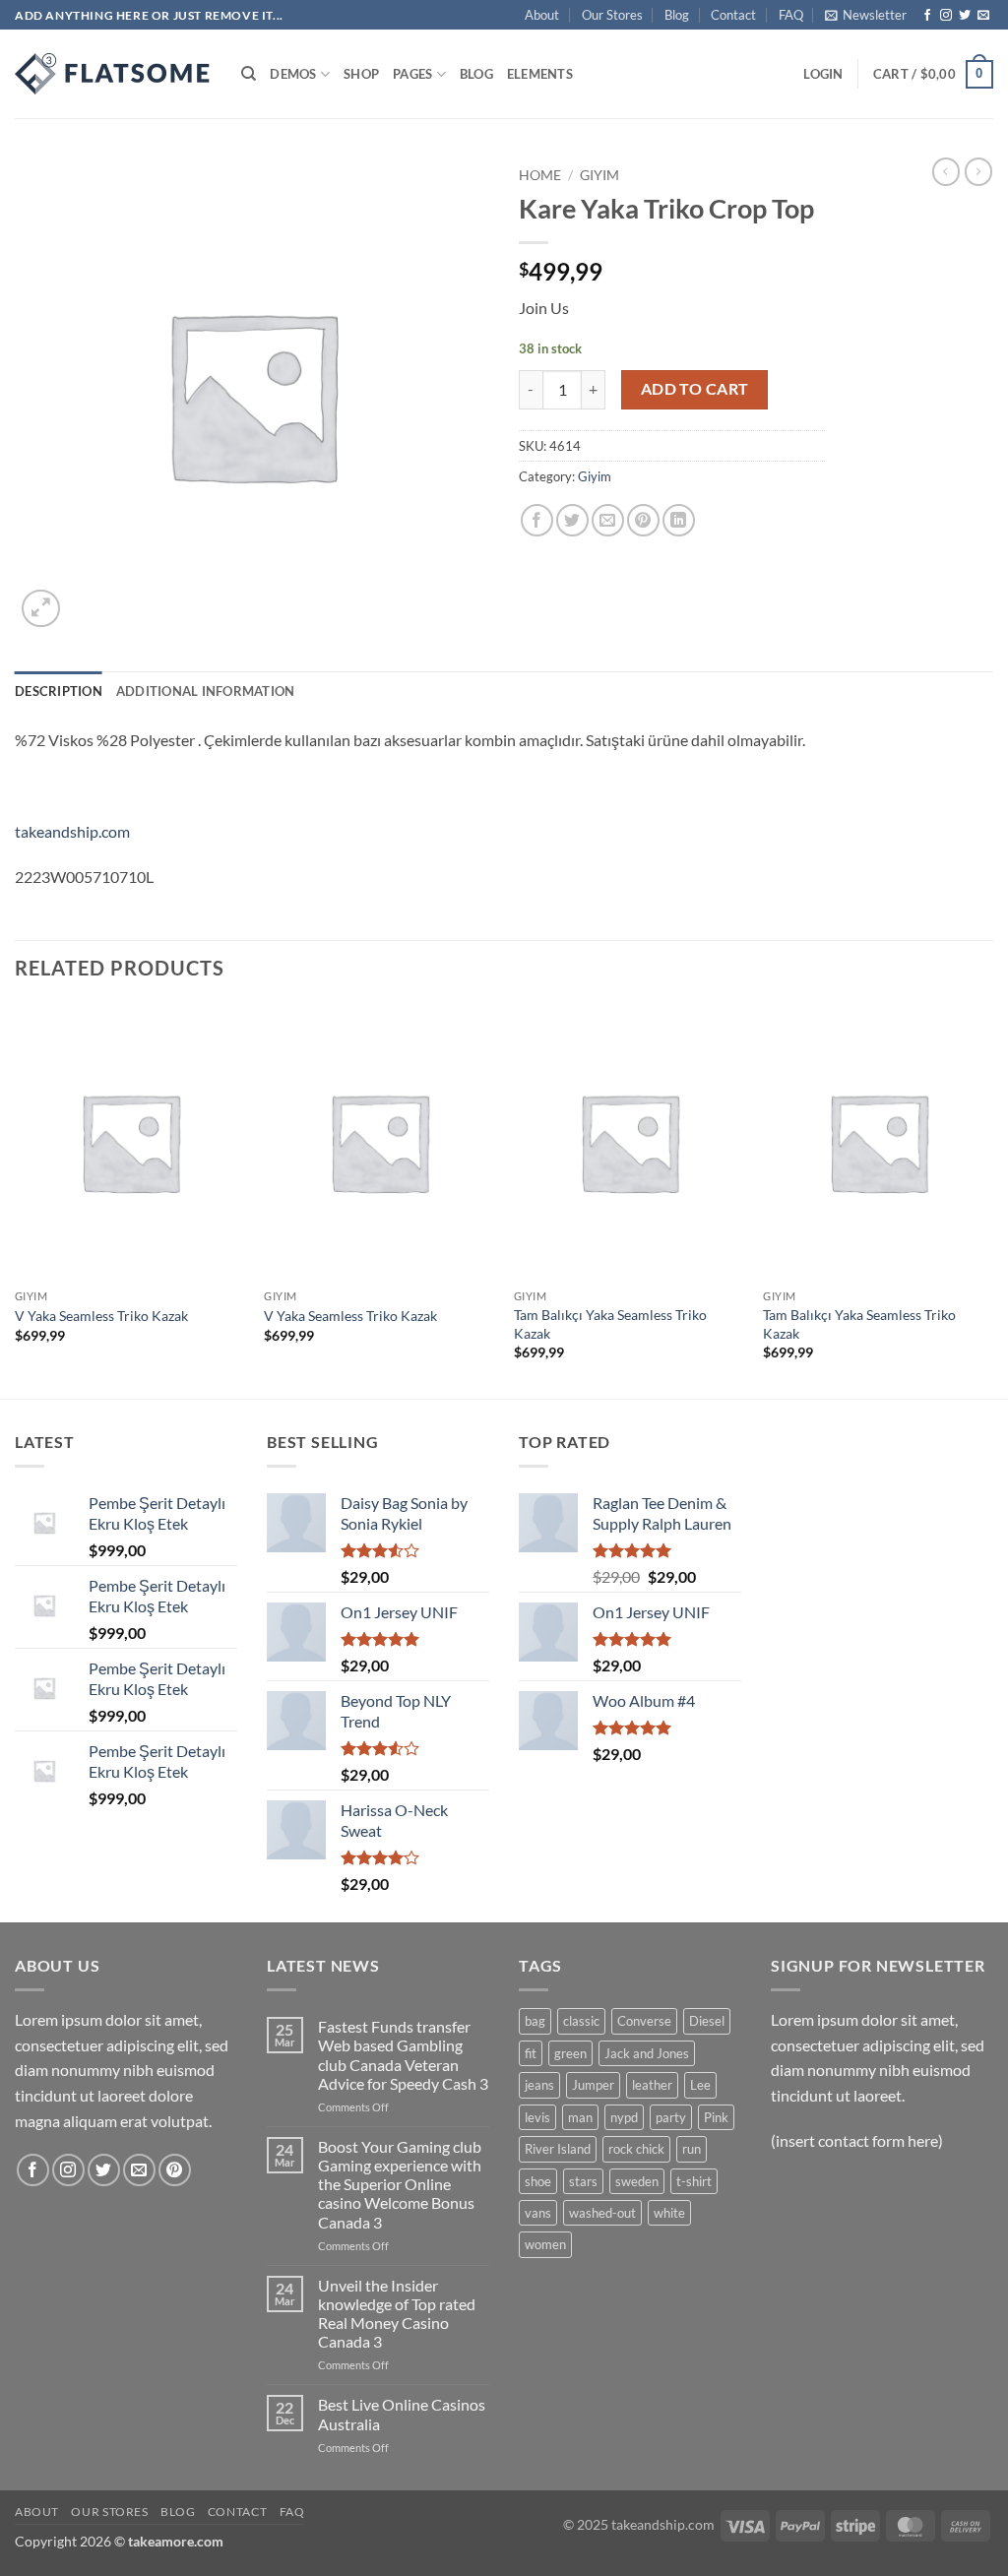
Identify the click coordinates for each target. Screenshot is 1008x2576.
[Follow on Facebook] (927, 16)
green (570, 2053)
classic (581, 2021)
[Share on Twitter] (572, 520)
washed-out (602, 2213)
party (671, 2117)
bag (535, 2021)
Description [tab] (59, 691)
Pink (716, 2117)
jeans (539, 2085)
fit (531, 2053)
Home (540, 175)
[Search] (249, 74)
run (692, 2149)
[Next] (992, 1200)
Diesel (707, 2021)
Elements (540, 74)
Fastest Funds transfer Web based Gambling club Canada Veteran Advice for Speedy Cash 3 (403, 2055)
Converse (644, 2021)
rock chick (636, 2149)
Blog (677, 15)
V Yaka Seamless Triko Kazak (101, 1316)
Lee (700, 2085)
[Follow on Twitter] (965, 16)
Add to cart (695, 389)
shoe (538, 2181)
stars (583, 2181)
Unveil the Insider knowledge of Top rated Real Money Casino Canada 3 (397, 2314)
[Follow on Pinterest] (175, 2170)
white (669, 2213)
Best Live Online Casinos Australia (402, 2414)
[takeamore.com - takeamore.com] (113, 74)
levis (537, 2117)
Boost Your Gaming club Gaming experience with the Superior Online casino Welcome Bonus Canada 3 (400, 2184)
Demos (293, 74)
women (545, 2244)
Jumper (593, 2085)
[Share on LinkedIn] (679, 520)
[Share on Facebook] (537, 520)
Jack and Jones (647, 2053)
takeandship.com (72, 831)
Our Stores (612, 15)
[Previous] (16, 1200)
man (580, 2117)
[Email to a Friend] (608, 520)
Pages (412, 74)
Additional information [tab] (206, 691)
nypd (624, 2117)
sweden (637, 2181)
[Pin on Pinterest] (643, 520)
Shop (361, 74)
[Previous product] (978, 171)
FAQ (791, 15)
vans (538, 2213)
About (542, 15)
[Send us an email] (983, 16)
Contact (733, 15)
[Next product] (946, 171)
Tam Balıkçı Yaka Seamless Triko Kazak (610, 1324)
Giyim (599, 175)
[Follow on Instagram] (946, 16)
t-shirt (694, 2181)
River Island (558, 2149)
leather (652, 2085)
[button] (866, 15)
